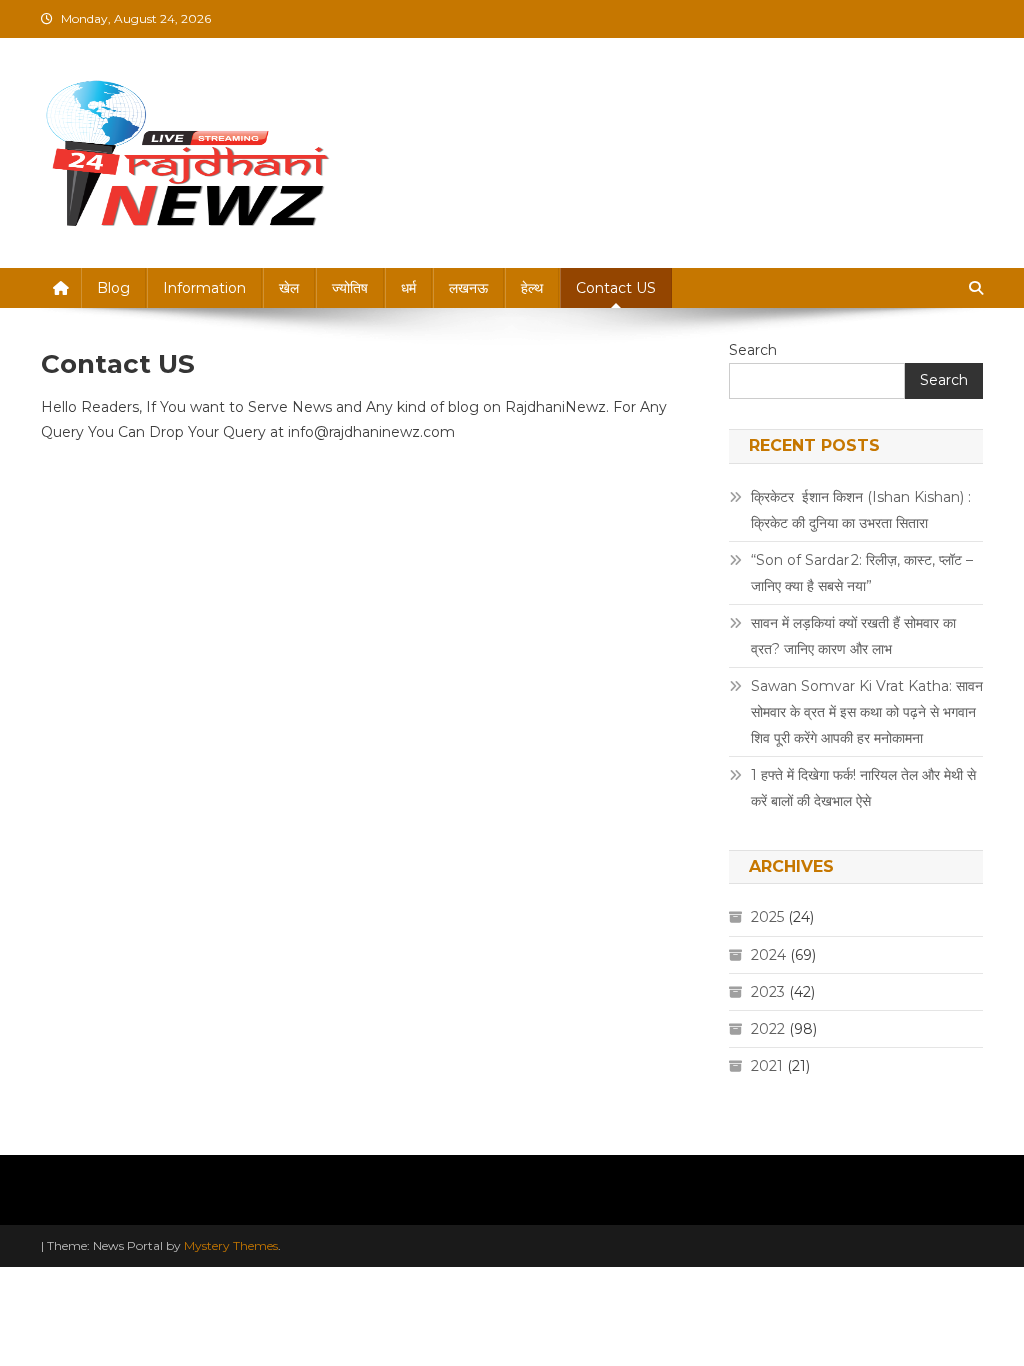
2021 (767, 1066)
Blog (113, 288)
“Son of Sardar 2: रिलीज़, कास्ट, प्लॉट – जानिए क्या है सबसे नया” (862, 573)
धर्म (408, 288)
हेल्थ (532, 288)
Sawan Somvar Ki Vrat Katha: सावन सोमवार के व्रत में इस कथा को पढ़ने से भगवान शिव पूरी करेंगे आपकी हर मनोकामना (867, 712)
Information (204, 288)
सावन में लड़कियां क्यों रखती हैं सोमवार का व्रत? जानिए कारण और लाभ (853, 636)
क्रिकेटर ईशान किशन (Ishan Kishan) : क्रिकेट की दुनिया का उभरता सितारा (861, 510)
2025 (767, 917)
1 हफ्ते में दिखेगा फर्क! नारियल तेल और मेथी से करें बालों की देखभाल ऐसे (863, 788)
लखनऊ (468, 288)
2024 (768, 955)
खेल (289, 288)
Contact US (616, 288)
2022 (768, 1029)
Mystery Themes (231, 1245)
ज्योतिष (350, 288)
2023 (768, 992)
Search (753, 350)
